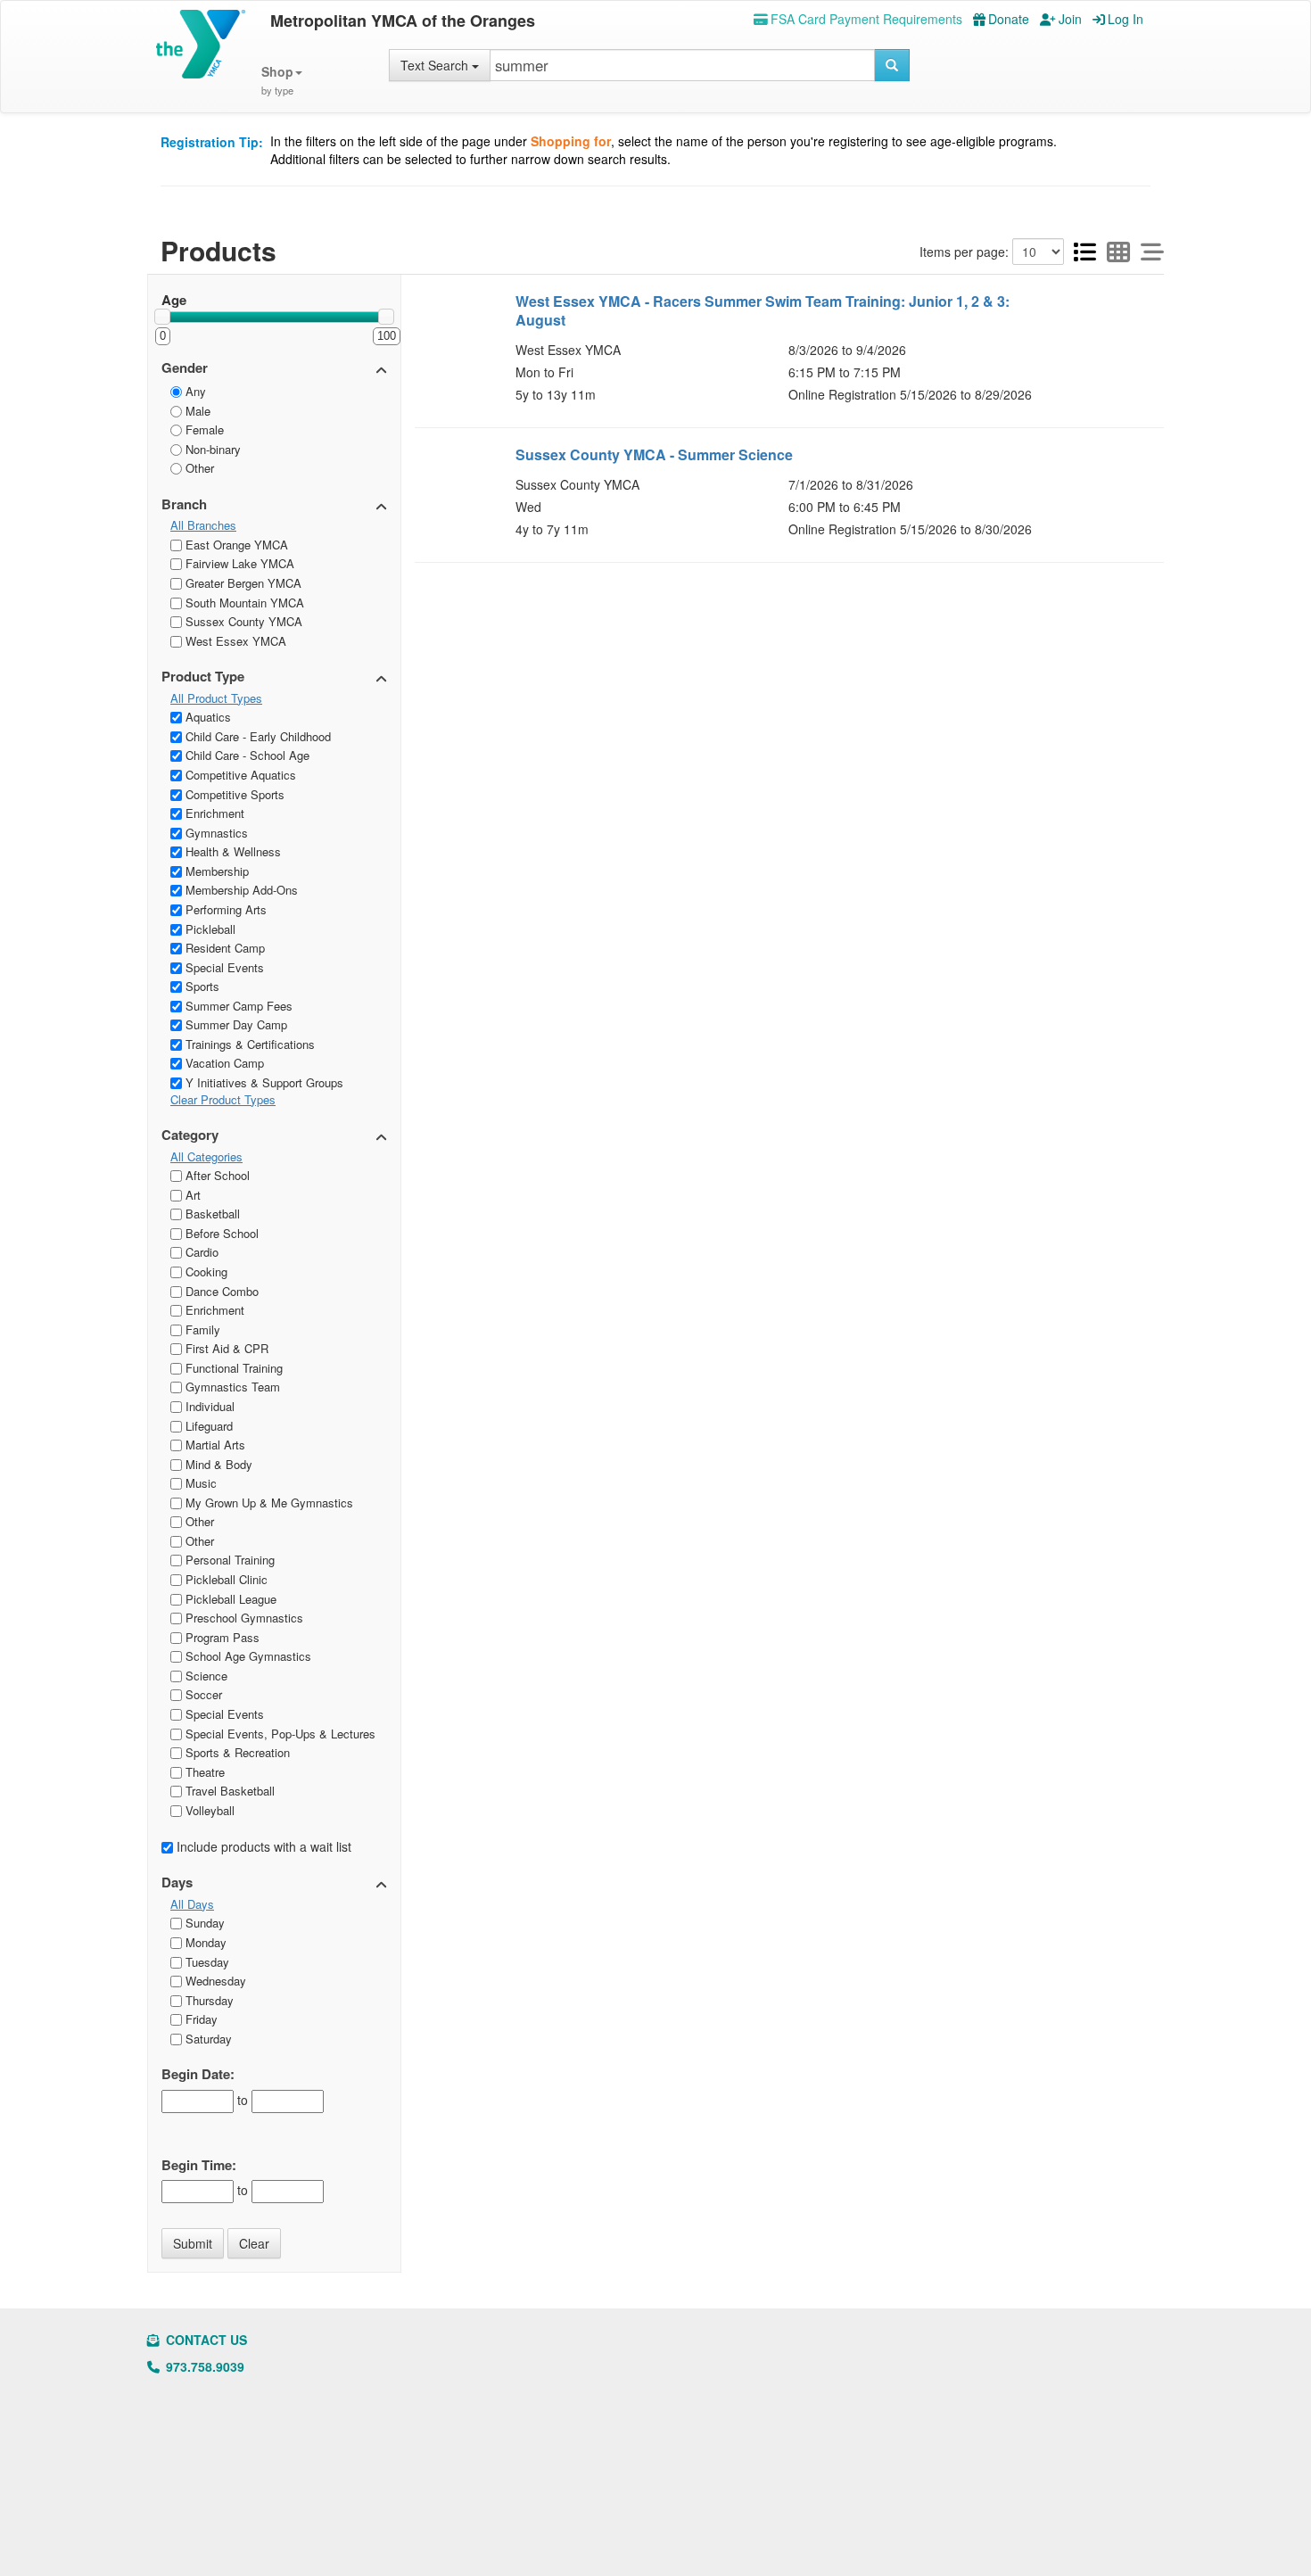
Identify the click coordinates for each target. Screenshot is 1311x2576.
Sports (201, 986)
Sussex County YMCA (242, 621)
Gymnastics (215, 833)
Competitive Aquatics (239, 775)
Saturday (207, 2039)
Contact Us (205, 2340)
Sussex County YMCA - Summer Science (654, 454)
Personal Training (228, 1560)
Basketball (211, 1214)
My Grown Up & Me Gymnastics (268, 1503)
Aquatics (206, 717)
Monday (204, 1942)
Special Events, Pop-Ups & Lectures (279, 1734)
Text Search (436, 65)
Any (194, 391)
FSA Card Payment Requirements (866, 19)
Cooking (205, 1271)
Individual (208, 1406)
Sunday (203, 1923)
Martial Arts (214, 1445)
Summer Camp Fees (237, 1006)
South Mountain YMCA (243, 603)
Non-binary (211, 449)
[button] (282, 81)
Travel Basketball (228, 1791)
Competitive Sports (233, 794)
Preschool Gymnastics (243, 1618)
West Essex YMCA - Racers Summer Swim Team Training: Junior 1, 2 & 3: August (763, 310)
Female (203, 429)
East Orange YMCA (235, 545)
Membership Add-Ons (240, 890)
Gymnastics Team (231, 1387)
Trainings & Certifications (248, 1044)
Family (201, 1329)
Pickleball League (229, 1599)
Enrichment (213, 813)
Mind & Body (217, 1464)
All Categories (206, 1157)
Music (199, 1483)
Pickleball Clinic (225, 1579)
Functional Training (232, 1368)
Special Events (223, 967)
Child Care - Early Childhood (256, 736)
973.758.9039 (203, 2366)
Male (196, 411)
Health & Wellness (231, 851)
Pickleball (209, 929)
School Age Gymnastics (247, 1656)
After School (216, 1175)
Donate (1009, 19)
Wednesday (214, 1981)
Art (191, 1195)
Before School (220, 1233)
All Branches (203, 525)
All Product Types (216, 698)
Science (205, 1676)
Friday (200, 2019)
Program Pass (221, 1637)
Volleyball (208, 1810)
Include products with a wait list (262, 1846)
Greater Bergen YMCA (242, 583)
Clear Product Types (223, 1100)
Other (198, 468)
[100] (386, 317)
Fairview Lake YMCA (238, 563)
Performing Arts (224, 909)
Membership (215, 871)
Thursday (208, 2000)
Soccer (202, 1694)
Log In (1125, 19)
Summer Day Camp (235, 1024)
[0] (162, 317)
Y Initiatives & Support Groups (263, 1082)
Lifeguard (207, 1426)
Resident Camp (223, 948)
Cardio (200, 1252)
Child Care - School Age (246, 755)
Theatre (203, 1772)
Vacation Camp (223, 1063)
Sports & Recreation (236, 1752)
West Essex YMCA (234, 641)
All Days (192, 1904)
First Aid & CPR (225, 1348)
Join (1070, 19)
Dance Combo (220, 1291)
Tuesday (206, 1962)
